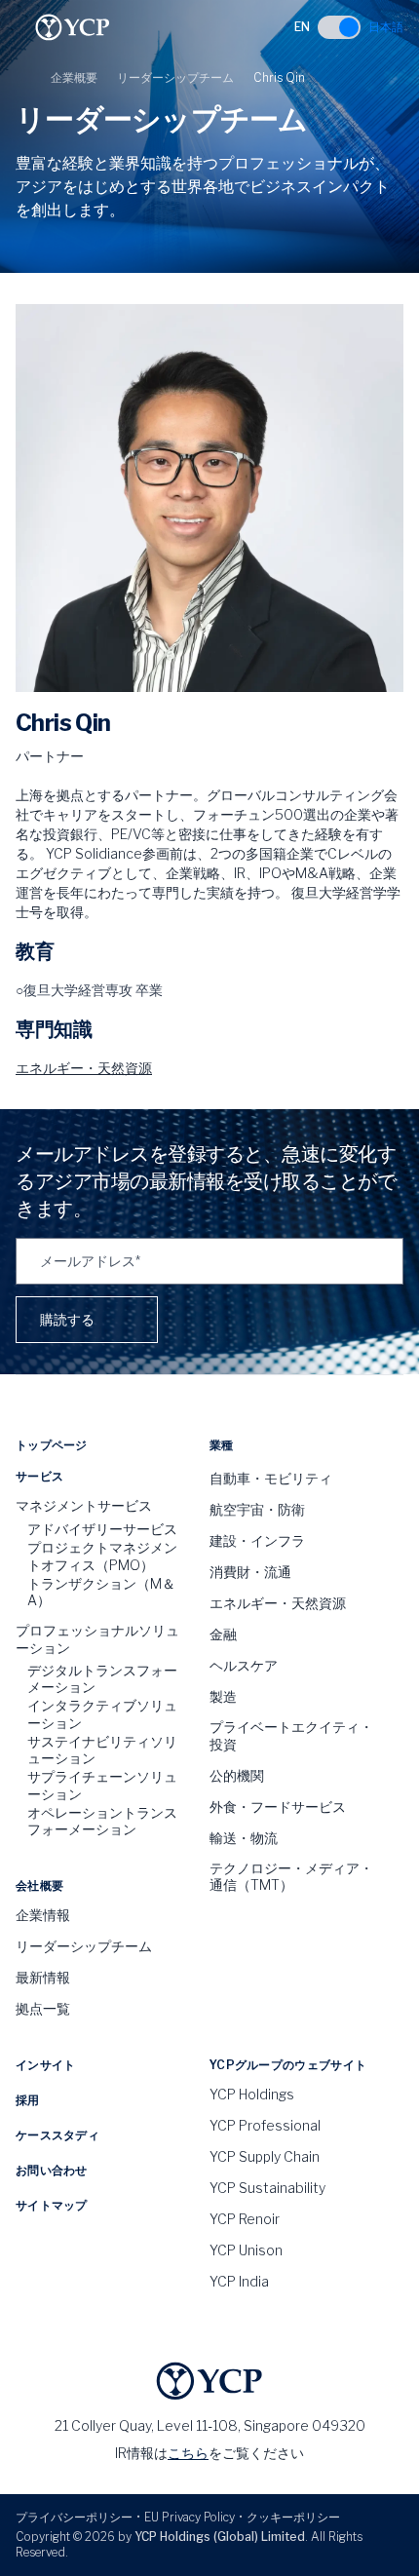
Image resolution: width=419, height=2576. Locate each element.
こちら (188, 2453)
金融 (223, 1634)
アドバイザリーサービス (102, 1529)
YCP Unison (246, 2250)
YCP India (239, 2281)
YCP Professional (265, 2125)
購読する (67, 1319)
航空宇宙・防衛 (257, 1509)
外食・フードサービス (278, 1807)
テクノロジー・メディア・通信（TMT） (291, 1877)
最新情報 (43, 1977)
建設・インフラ (257, 1540)
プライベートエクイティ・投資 (291, 1735)
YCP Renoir (245, 2219)
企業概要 (74, 77)
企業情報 (43, 1915)
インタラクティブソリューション (102, 1714)
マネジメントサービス (84, 1505)
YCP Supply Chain (265, 2156)
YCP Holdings (252, 2094)
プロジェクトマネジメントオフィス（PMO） (102, 1556)
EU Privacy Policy (190, 2517)
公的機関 (237, 1775)
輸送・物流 (244, 1838)
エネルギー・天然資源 (84, 1068)
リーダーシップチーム (175, 77)
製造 (223, 1696)
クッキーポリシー (293, 2517)
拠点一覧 (43, 2008)
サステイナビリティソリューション (102, 1750)
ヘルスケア (244, 1665)
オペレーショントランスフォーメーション (102, 1821)
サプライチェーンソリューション (102, 1785)
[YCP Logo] (73, 27)
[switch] (339, 27)
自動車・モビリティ (271, 1478)
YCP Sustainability (267, 2188)
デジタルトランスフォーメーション (102, 1679)
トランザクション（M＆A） (101, 1592)
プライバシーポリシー (74, 2517)
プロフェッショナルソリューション (97, 1639)
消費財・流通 (250, 1572)
